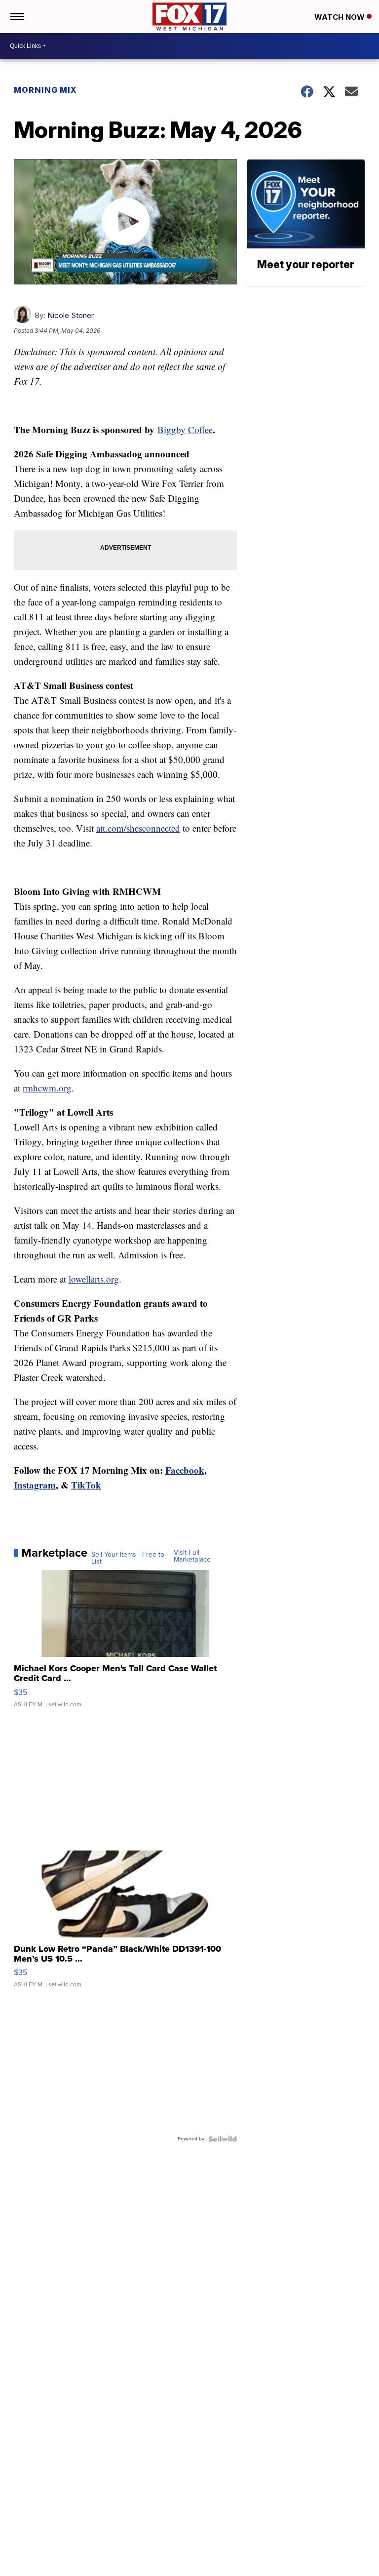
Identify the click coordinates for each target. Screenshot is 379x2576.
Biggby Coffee (185, 429)
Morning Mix (45, 90)
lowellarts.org (94, 1279)
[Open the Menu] (17, 17)
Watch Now (341, 17)
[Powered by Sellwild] (223, 2139)
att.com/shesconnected (138, 828)
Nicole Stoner (71, 315)
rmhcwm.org (47, 1088)
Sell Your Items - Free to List (128, 1558)
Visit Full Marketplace (192, 1556)
